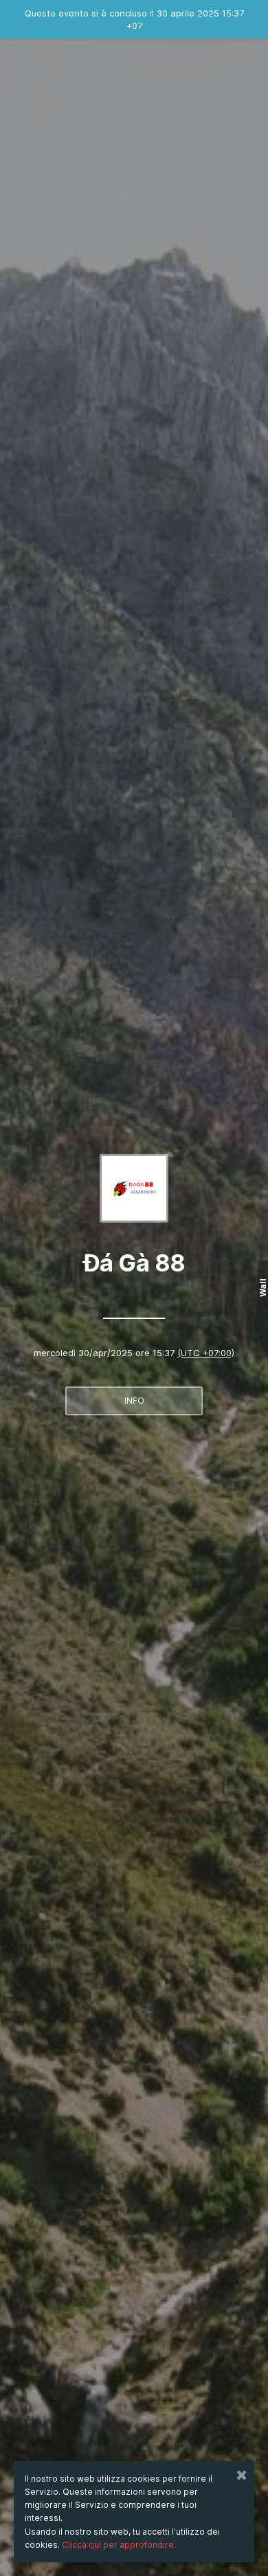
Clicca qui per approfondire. (119, 2545)
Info (134, 1401)
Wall (263, 1288)
